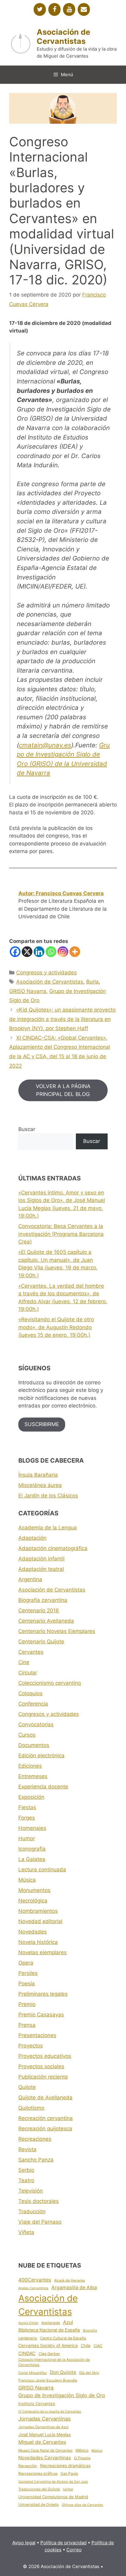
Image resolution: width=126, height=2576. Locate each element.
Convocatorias (36, 1724)
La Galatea (32, 1859)
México (82, 2450)
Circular (28, 1673)
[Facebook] (54, 9)
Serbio (26, 2170)
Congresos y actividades (46, 973)
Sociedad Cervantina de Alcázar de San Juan (53, 2482)
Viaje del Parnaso (40, 2222)
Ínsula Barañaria (38, 1475)
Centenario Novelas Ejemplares (57, 1631)
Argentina (30, 1579)
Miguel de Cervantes (42, 2442)
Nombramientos (38, 1911)
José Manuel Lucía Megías (44, 2435)
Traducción (32, 2211)
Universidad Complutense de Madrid (53, 2497)
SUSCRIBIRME (42, 1424)
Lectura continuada (42, 1870)
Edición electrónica (41, 1756)
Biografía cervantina (43, 1600)
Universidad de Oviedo (39, 2505)
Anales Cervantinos (33, 2288)
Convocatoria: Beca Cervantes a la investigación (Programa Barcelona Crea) (61, 1234)
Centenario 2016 (39, 1610)
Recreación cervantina (46, 2118)
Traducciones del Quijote (39, 2489)
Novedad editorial (40, 1921)
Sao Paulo (69, 2473)
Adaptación (32, 1538)
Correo (74, 2550)
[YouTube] (69, 9)
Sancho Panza (36, 2160)
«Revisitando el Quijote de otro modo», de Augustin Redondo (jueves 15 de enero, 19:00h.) (56, 1327)
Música (27, 1880)
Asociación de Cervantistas (63, 37)
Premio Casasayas (41, 2015)
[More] (75, 952)
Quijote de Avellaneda (45, 2097)
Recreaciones (35, 2139)
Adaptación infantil (41, 1559)
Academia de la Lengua (48, 1528)
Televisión (31, 2191)
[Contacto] (84, 9)
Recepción (28, 2466)
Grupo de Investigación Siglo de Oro (62, 2395)
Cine (24, 1662)
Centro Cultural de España (63, 2338)
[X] (27, 952)
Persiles (28, 1973)
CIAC (98, 2346)
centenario (28, 2338)
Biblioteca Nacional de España (49, 2330)
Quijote (27, 2087)
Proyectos (31, 2046)
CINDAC (27, 2354)
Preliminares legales (43, 1994)
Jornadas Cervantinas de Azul (43, 2427)
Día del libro (89, 2373)
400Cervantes (35, 2280)
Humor (27, 1838)
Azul (68, 2322)
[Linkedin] (39, 952)
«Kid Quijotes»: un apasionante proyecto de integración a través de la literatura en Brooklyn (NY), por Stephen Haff (62, 1019)
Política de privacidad (63, 2543)
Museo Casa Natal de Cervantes (45, 2450)
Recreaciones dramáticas (65, 2466)
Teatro (26, 2180)
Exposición (31, 1797)
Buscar (27, 1129)
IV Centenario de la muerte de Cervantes (50, 2412)
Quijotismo (31, 2108)
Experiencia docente (43, 1787)
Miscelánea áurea (40, 1485)
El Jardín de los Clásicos (48, 1496)
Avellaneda (51, 2323)
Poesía (27, 1984)
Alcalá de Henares (70, 2280)
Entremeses (33, 1776)
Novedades (33, 1932)
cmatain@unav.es (45, 745)
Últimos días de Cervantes (82, 2505)
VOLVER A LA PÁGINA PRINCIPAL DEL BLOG (63, 1090)
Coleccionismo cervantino (50, 1683)
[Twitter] (40, 9)
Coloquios (30, 1693)
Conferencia (33, 1704)
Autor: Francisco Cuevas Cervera (61, 893)
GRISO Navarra (28, 991)
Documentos (34, 1745)
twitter (68, 2489)
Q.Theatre (82, 2458)
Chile (86, 2346)
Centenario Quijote (41, 1642)
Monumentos (34, 1890)
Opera (26, 1963)
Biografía (90, 2330)
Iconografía (32, 1849)
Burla (93, 982)
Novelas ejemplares (43, 1952)
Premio (27, 2004)
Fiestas (27, 1807)
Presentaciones (37, 2035)
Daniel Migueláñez (33, 2373)
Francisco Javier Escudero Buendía (48, 2380)
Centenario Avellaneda (46, 1621)
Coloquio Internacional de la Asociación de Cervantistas (54, 2362)
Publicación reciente (43, 2077)
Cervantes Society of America (48, 2346)
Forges (27, 1818)
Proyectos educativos (45, 2056)
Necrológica (33, 1901)
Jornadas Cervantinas (44, 2419)
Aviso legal (24, 2543)
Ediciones (30, 1766)
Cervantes (31, 1652)
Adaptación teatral (41, 1569)
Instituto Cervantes (37, 2403)
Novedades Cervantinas (45, 2458)
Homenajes (32, 1828)
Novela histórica (38, 1942)
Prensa (27, 2025)
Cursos (27, 1735)
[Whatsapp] (51, 952)
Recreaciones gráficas (38, 2473)
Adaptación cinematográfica (53, 1548)
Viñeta (26, 2232)
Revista (27, 2149)
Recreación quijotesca (45, 2129)
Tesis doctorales (39, 2201)
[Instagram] (63, 952)
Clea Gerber (49, 2354)
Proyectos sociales (41, 2066)
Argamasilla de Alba (74, 2288)
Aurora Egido (28, 2323)
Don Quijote (63, 2372)
